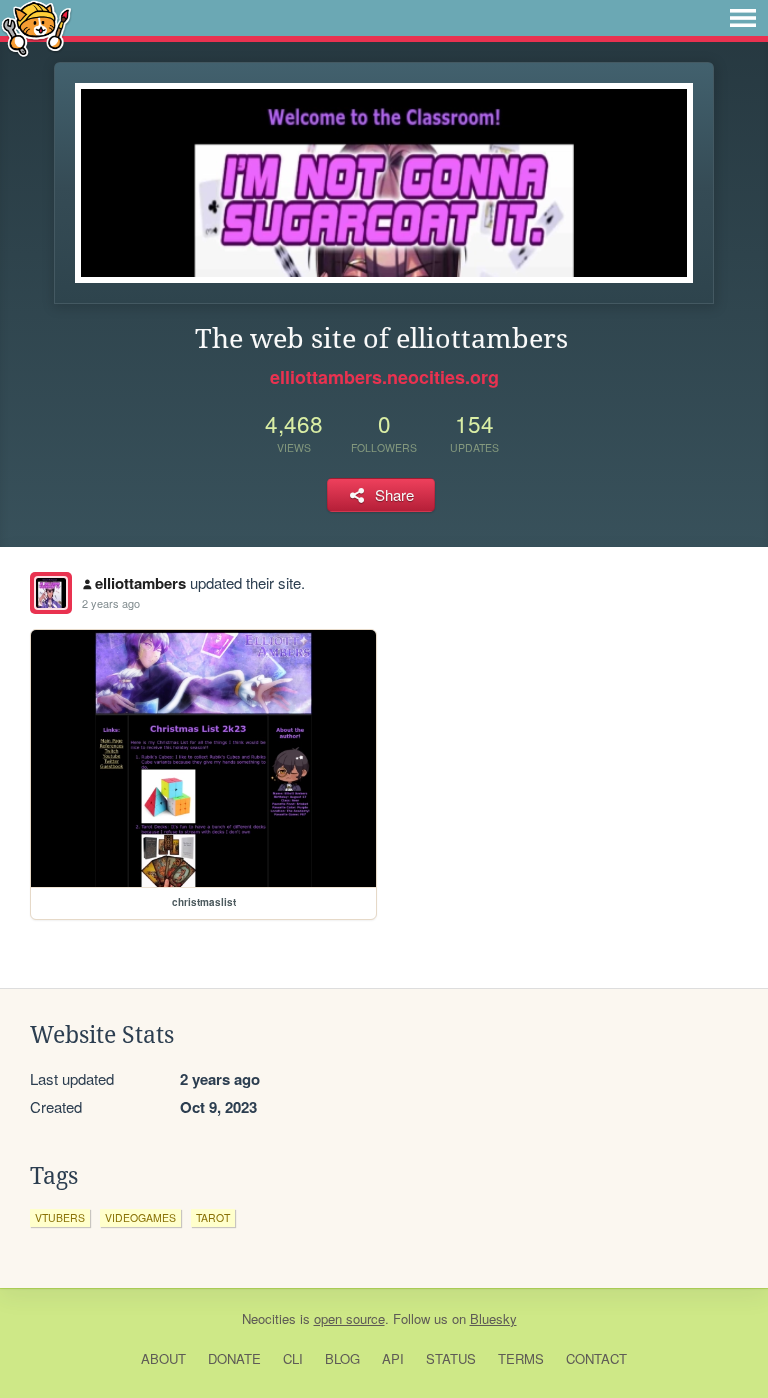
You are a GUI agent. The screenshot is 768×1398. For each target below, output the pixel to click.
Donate (234, 1358)
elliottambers (140, 583)
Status (451, 1358)
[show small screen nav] (743, 18)
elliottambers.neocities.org (384, 377)
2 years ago (111, 603)
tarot (213, 1217)
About (163, 1358)
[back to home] (36, 27)
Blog (342, 1358)
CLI (293, 1358)
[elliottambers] (51, 593)
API (393, 1358)
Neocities (269, 1318)
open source (349, 1318)
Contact (596, 1358)
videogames (140, 1217)
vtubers (60, 1217)
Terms (521, 1358)
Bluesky (493, 1318)
